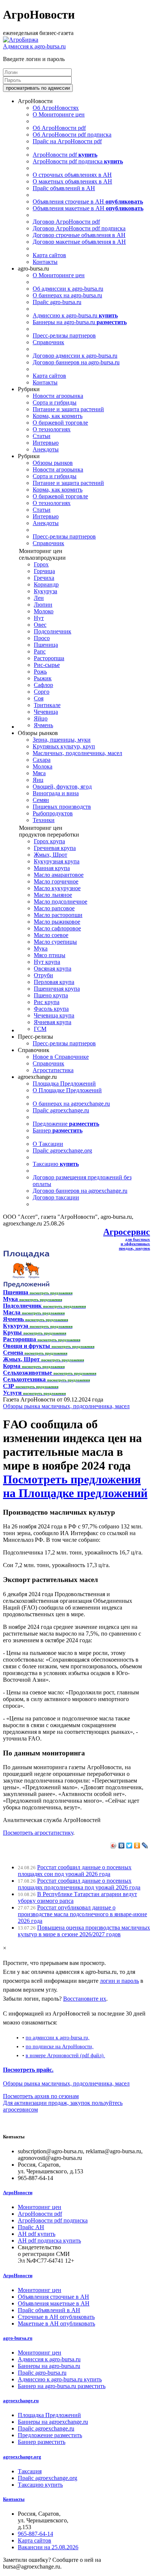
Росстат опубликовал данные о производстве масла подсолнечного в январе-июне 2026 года (82, 1914)
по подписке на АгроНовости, (60, 2046)
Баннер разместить (42, 2442)
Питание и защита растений (68, 409)
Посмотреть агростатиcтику (38, 1833)
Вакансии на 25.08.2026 (48, 2547)
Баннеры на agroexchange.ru (53, 2422)
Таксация (30, 2471)
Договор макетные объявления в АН (79, 242)
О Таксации (48, 1144)
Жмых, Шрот (51, 855)
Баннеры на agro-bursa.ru (80, 322)
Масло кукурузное (57, 888)
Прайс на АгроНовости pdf (67, 141)
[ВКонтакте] (122, 1845)
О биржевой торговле (60, 423)
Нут (39, 618)
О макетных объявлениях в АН (72, 181)
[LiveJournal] (145, 1845)
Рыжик (43, 678)
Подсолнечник (53, 631)
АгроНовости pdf (65, 155)
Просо (42, 638)
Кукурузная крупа (57, 861)
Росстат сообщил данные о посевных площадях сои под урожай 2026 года (75, 1871)
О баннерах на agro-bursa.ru (67, 295)
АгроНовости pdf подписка (78, 161)
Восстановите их (85, 1999)
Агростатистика (53, 1070)
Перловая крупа (54, 982)
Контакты (45, 262)
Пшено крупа (51, 995)
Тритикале (47, 705)
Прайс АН (31, 2227)
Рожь (40, 672)
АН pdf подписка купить (49, 2241)
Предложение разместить (50, 2435)
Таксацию (56, 1164)
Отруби (43, 975)
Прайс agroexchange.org (62, 1150)
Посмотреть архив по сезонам (41, 2096)
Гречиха (44, 578)
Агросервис (127, 1232)
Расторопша (49, 658)
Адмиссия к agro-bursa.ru (34, 46)
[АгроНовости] (21, 40)
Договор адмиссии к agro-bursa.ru (75, 356)
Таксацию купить (40, 2485)
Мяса (39, 773)
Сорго (42, 692)
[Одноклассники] (137, 1845)
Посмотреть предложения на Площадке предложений (75, 1486)
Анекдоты (46, 449)
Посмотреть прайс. (28, 2070)
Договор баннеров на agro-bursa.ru (76, 362)
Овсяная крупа (53, 969)
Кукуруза (45, 591)
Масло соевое (51, 935)
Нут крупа (47, 962)
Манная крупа (52, 868)
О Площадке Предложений (67, 1090)
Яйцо (41, 718)
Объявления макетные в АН (88, 208)
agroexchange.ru (21, 2401)
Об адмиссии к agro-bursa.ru (68, 289)
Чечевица (46, 712)
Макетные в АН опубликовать (56, 2323)
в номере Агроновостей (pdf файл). (65, 2055)
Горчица (44, 571)
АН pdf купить (37, 2234)
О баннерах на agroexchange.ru (71, 1104)
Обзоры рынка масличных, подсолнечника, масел (66, 1406)
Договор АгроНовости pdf (66, 222)
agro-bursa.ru (18, 2338)
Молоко (44, 611)
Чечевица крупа (54, 1015)
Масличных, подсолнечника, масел (77, 753)
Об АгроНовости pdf (59, 128)
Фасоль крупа (51, 1009)
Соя (39, 698)
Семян (41, 800)
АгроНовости (18, 2193)
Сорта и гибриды (55, 402)
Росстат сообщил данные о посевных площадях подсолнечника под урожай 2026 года (79, 1884)
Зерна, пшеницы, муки (62, 740)
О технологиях (52, 429)
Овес (40, 625)
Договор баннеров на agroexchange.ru (80, 1191)
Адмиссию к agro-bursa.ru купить (60, 2379)
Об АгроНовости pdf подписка (72, 135)
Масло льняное (53, 895)
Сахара (42, 760)
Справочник (48, 342)
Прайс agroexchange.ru (61, 1110)
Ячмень (43, 725)
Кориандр (46, 584)
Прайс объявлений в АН (64, 188)
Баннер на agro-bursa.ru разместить (62, 2386)
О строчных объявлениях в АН (72, 175)
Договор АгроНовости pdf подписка (79, 228)
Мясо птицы (50, 955)
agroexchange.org (22, 2457)
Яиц (38, 780)
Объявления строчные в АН (88, 202)
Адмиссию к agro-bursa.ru (75, 315)
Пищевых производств (62, 807)
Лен (39, 598)
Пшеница (46, 645)
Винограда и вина (56, 793)
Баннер (58, 1130)
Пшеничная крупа (57, 989)
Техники (44, 820)
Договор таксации (56, 1197)
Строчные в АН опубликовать (56, 2317)
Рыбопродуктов (53, 813)
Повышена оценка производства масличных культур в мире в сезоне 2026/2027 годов (84, 1931)
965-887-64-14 (35, 2534)
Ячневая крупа (53, 1022)
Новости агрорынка (58, 396)
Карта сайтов (49, 255)
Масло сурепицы (55, 942)
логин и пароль (119, 1981)
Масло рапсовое (54, 908)
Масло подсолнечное (61, 902)
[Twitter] (129, 1845)
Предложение (66, 1124)
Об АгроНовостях (56, 108)
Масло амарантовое (59, 875)
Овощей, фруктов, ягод (62, 787)
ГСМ (40, 1029)
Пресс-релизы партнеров (64, 335)
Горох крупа (49, 841)
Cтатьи (42, 436)
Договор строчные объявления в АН (79, 235)
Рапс (40, 651)
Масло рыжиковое (57, 922)
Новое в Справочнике (61, 1057)
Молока (43, 766)
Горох (41, 564)
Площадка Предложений (64, 1084)
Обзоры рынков (53, 463)
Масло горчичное (56, 881)
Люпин (43, 605)
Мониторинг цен (40, 2207)
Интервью (46, 443)
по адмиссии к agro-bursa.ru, (58, 2038)
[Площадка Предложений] (26, 1286)
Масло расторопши (58, 915)
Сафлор (43, 685)
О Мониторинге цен (59, 114)
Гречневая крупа (55, 848)
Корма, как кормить (58, 416)
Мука (41, 948)
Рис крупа (47, 1002)
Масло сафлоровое (57, 928)
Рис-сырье (47, 665)
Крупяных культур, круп (64, 746)
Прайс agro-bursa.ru (57, 302)
